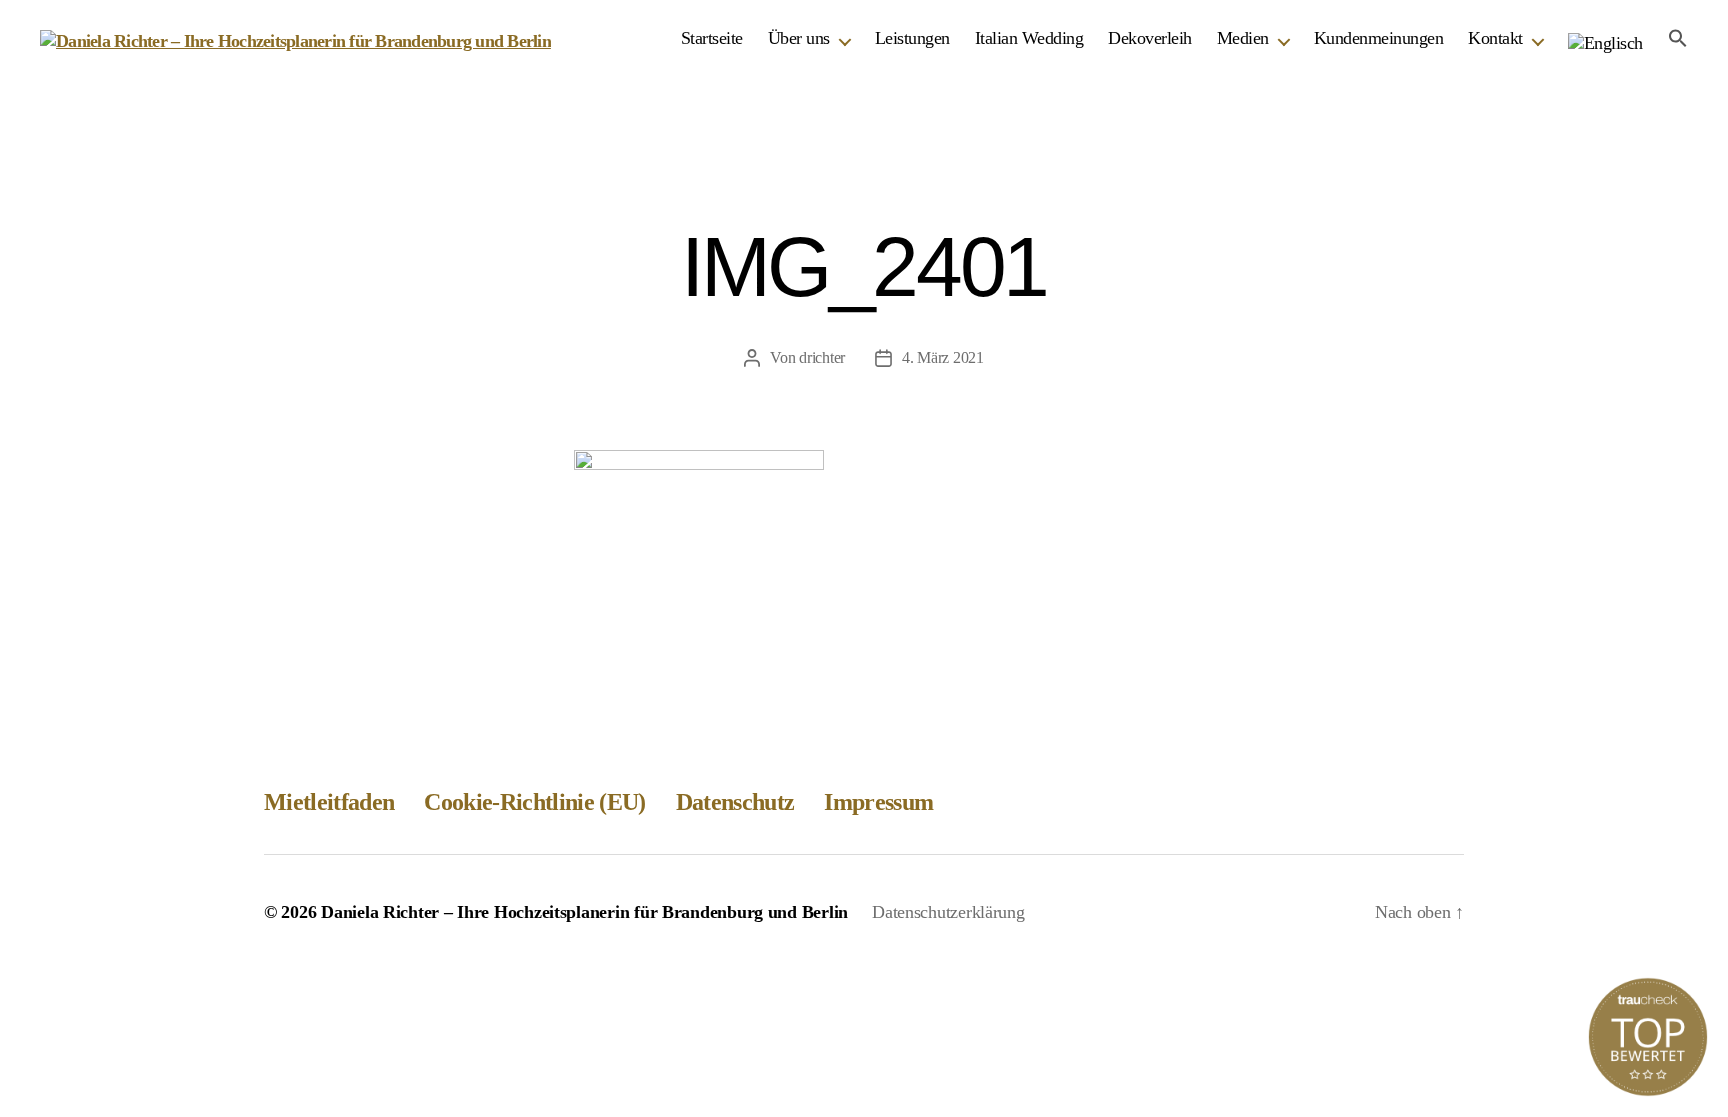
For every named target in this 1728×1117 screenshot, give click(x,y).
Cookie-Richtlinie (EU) (534, 802)
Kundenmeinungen (1379, 38)
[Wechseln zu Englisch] (1605, 44)
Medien (1243, 38)
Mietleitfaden (329, 802)
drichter (822, 357)
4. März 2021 (943, 357)
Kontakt (1495, 38)
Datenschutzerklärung (948, 912)
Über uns (799, 38)
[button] (1678, 38)
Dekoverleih (1150, 38)
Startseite (712, 38)
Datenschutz (735, 802)
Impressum (878, 802)
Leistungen (912, 38)
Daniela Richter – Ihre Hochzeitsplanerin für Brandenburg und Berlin (584, 912)
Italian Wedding (1029, 38)
